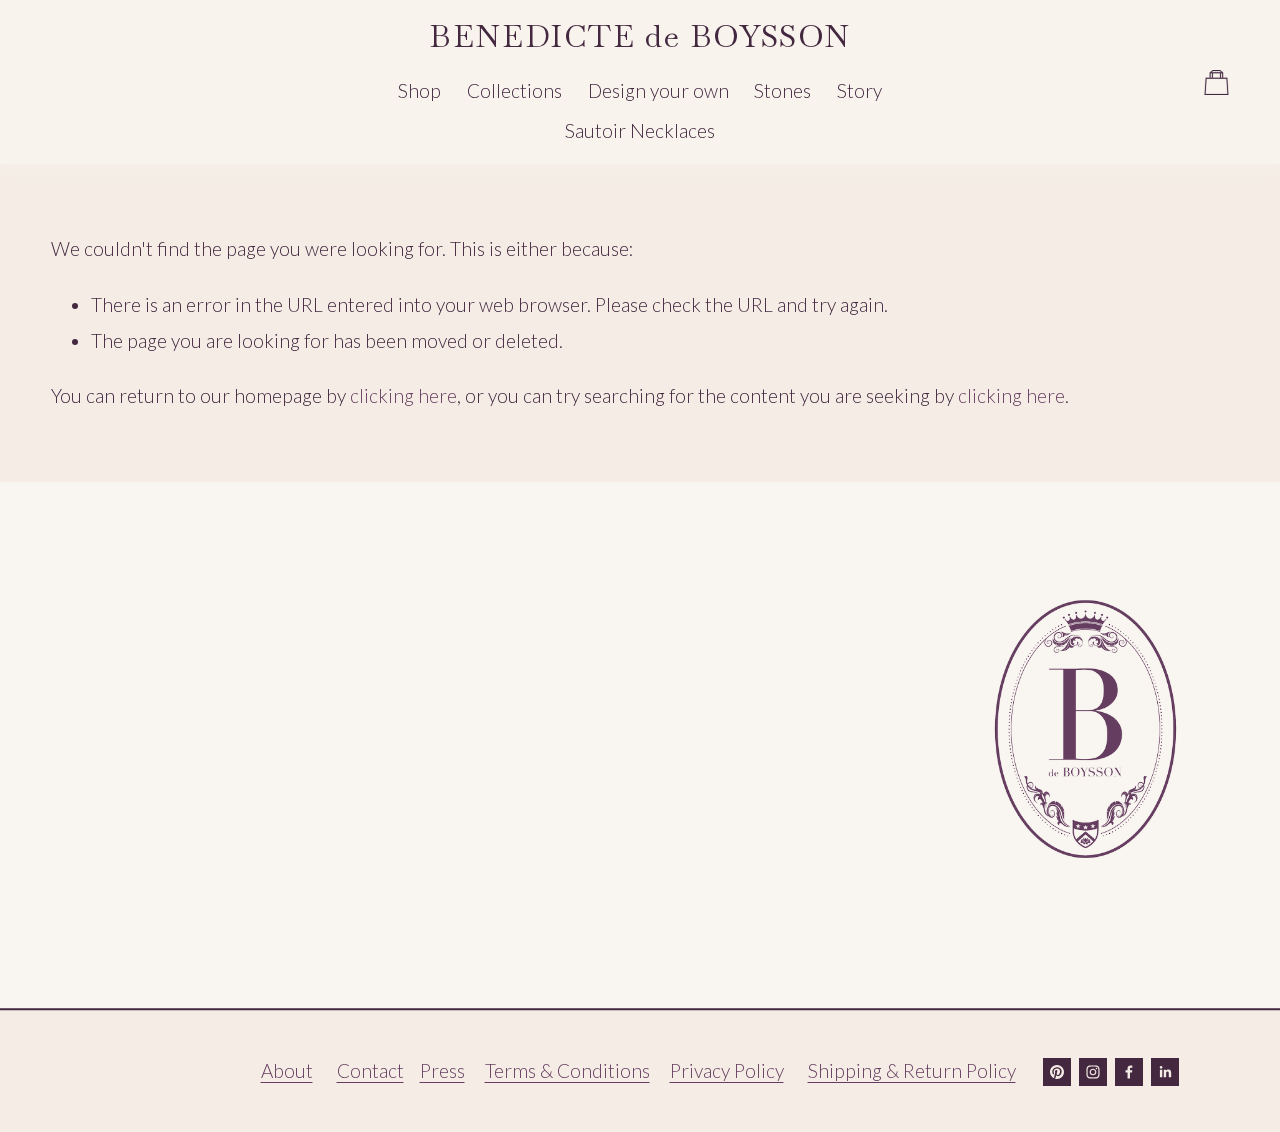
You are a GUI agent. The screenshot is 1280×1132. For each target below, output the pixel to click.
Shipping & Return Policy (912, 1070)
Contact (370, 1070)
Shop (419, 90)
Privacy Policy (727, 1070)
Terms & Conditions (567, 1070)
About (287, 1070)
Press (442, 1070)
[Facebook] (1129, 1072)
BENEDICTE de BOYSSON (639, 36)
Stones (782, 90)
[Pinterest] (1057, 1072)
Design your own (658, 90)
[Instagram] (1093, 1072)
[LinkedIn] (1165, 1072)
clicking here (403, 395)
